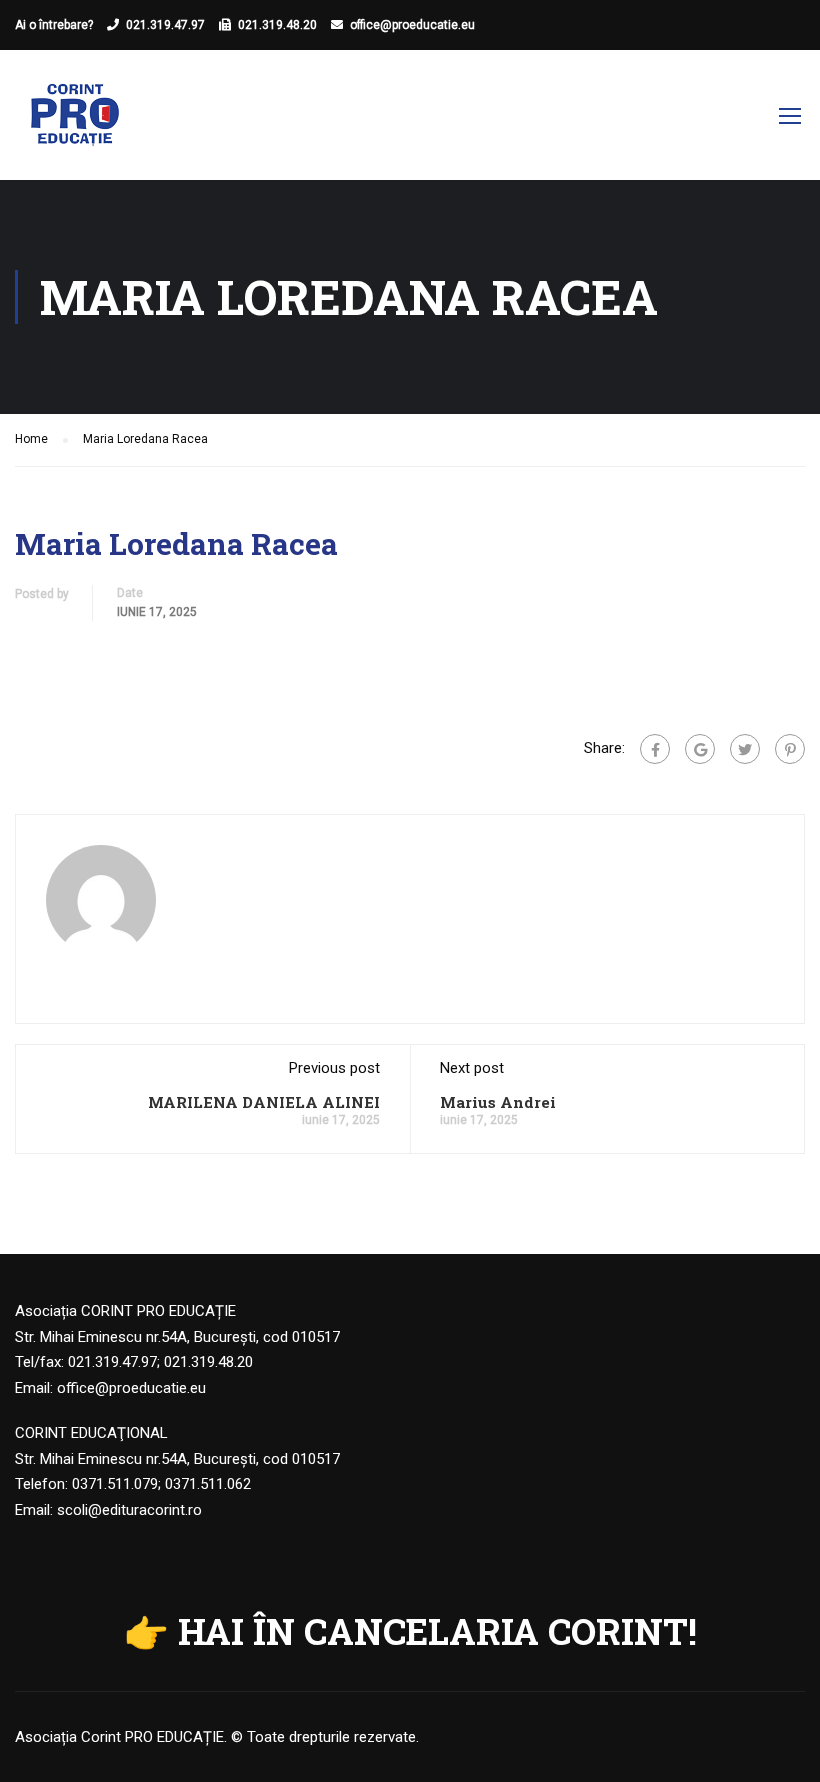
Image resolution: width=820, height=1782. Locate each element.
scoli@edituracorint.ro (129, 1510)
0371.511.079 (115, 1484)
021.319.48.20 (277, 25)
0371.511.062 (208, 1484)
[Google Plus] (700, 749)
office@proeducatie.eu (412, 25)
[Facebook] (655, 749)
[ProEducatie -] (75, 125)
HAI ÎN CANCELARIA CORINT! (437, 1631)
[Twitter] (745, 749)
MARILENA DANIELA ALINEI (264, 1102)
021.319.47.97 (165, 25)
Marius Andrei (498, 1102)
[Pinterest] (790, 749)
